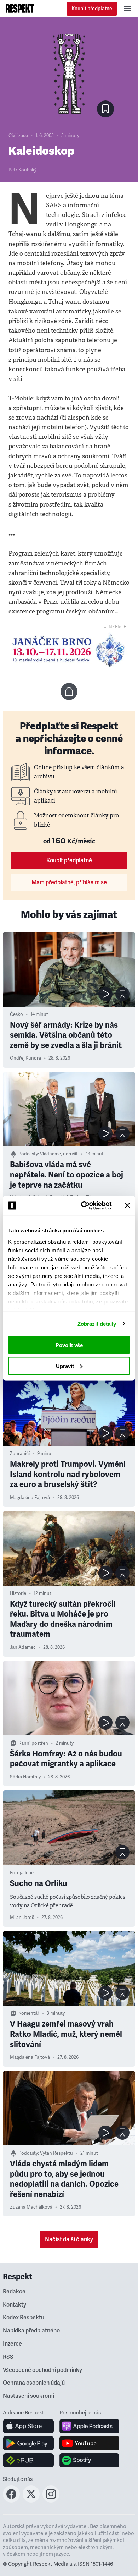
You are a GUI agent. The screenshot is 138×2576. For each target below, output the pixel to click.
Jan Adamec (23, 1647)
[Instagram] (51, 2500)
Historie (18, 1593)
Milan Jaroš (22, 1918)
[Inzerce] (69, 650)
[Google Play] (28, 2443)
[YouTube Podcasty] (89, 2443)
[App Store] (28, 2426)
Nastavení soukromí (28, 2396)
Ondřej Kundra (25, 1058)
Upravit (65, 1366)
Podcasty (28, 1154)
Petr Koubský (22, 170)
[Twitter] (31, 2500)
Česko (16, 1014)
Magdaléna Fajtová (30, 1498)
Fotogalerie (22, 1873)
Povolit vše (69, 1345)
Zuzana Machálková (31, 2207)
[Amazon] (28, 2460)
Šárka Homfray (25, 1777)
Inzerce (12, 2344)
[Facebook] (11, 2500)
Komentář (29, 2013)
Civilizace (18, 136)
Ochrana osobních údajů (34, 2383)
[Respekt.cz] (20, 9)
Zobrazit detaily (97, 1323)
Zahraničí (20, 1454)
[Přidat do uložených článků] (122, 994)
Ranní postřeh (33, 1743)
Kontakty (15, 2305)
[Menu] (127, 9)
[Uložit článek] (105, 109)
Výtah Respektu (56, 2153)
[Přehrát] (105, 994)
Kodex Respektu (24, 2318)
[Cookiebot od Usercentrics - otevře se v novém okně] (84, 1205)
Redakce (14, 2292)
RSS (8, 2357)
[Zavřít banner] (127, 1205)
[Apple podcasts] (89, 2426)
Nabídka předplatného (31, 2331)
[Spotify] (89, 2460)
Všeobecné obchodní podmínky (42, 2370)
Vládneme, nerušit (59, 1154)
